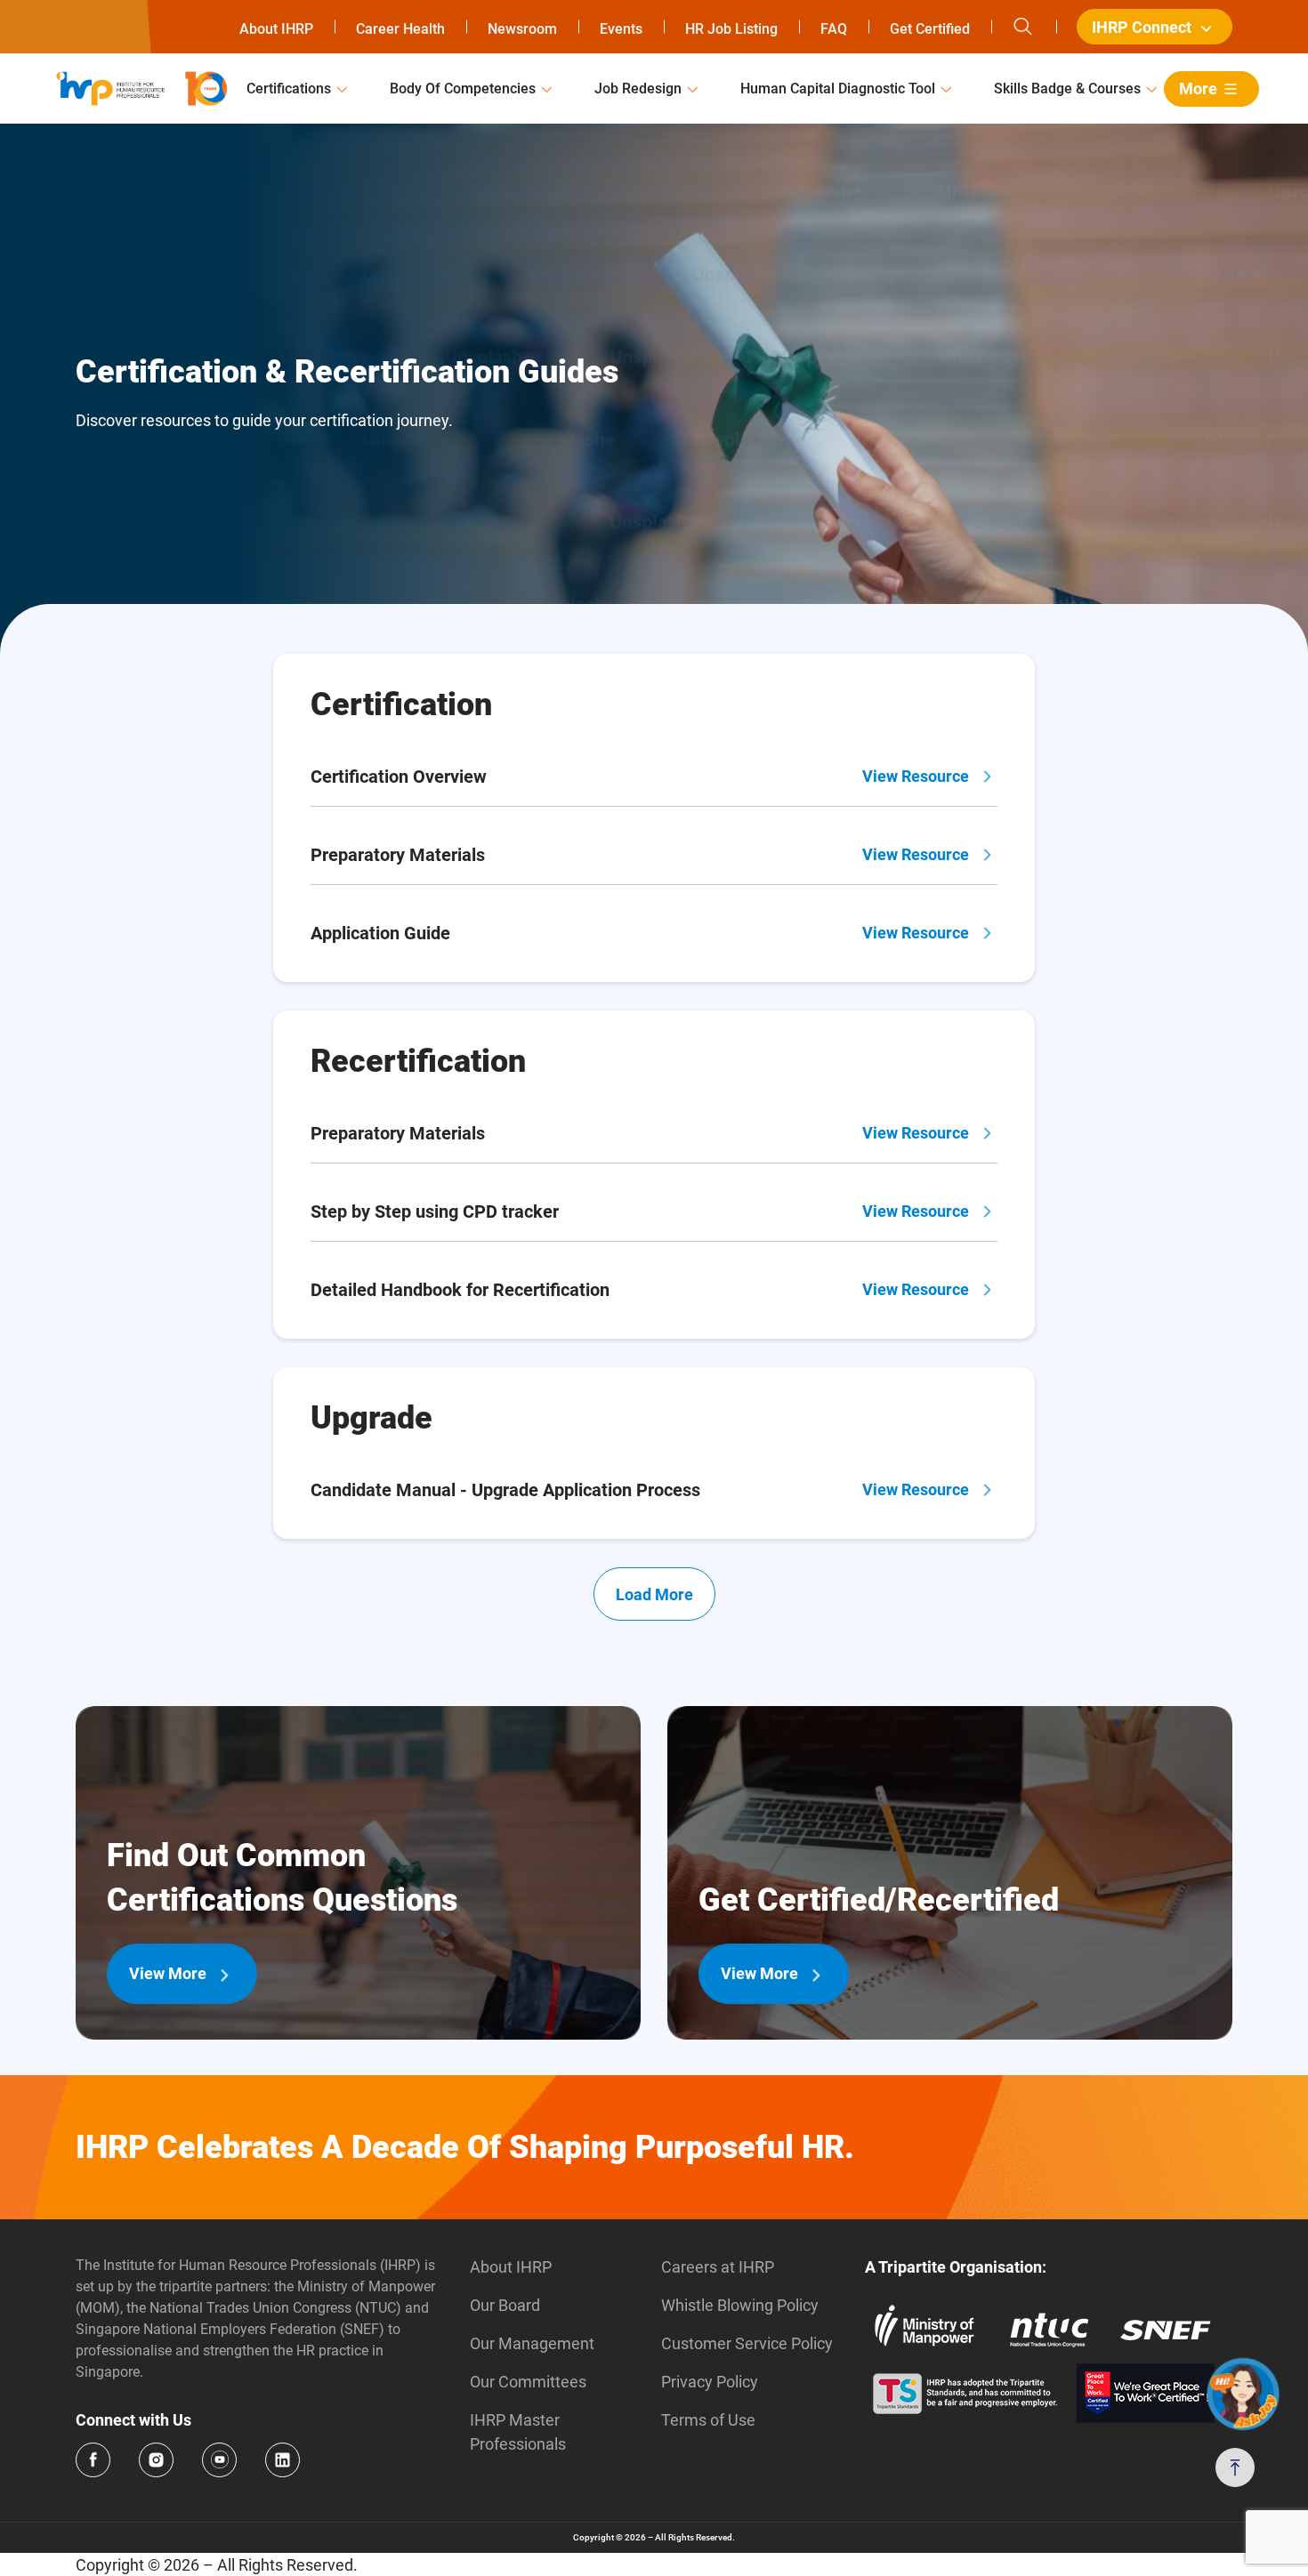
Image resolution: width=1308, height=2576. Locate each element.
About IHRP (276, 29)
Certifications (289, 89)
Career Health (400, 29)
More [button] (1198, 89)
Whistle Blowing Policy (740, 2305)
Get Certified (930, 29)
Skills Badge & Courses (1067, 89)
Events (621, 29)
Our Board (505, 2305)
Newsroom (522, 29)
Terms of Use (708, 2420)
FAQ (834, 29)
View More (168, 1973)
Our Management (532, 2343)
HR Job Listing (731, 29)
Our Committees (528, 2382)
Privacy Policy (710, 2382)
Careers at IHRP (718, 2267)
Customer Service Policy (747, 2343)
